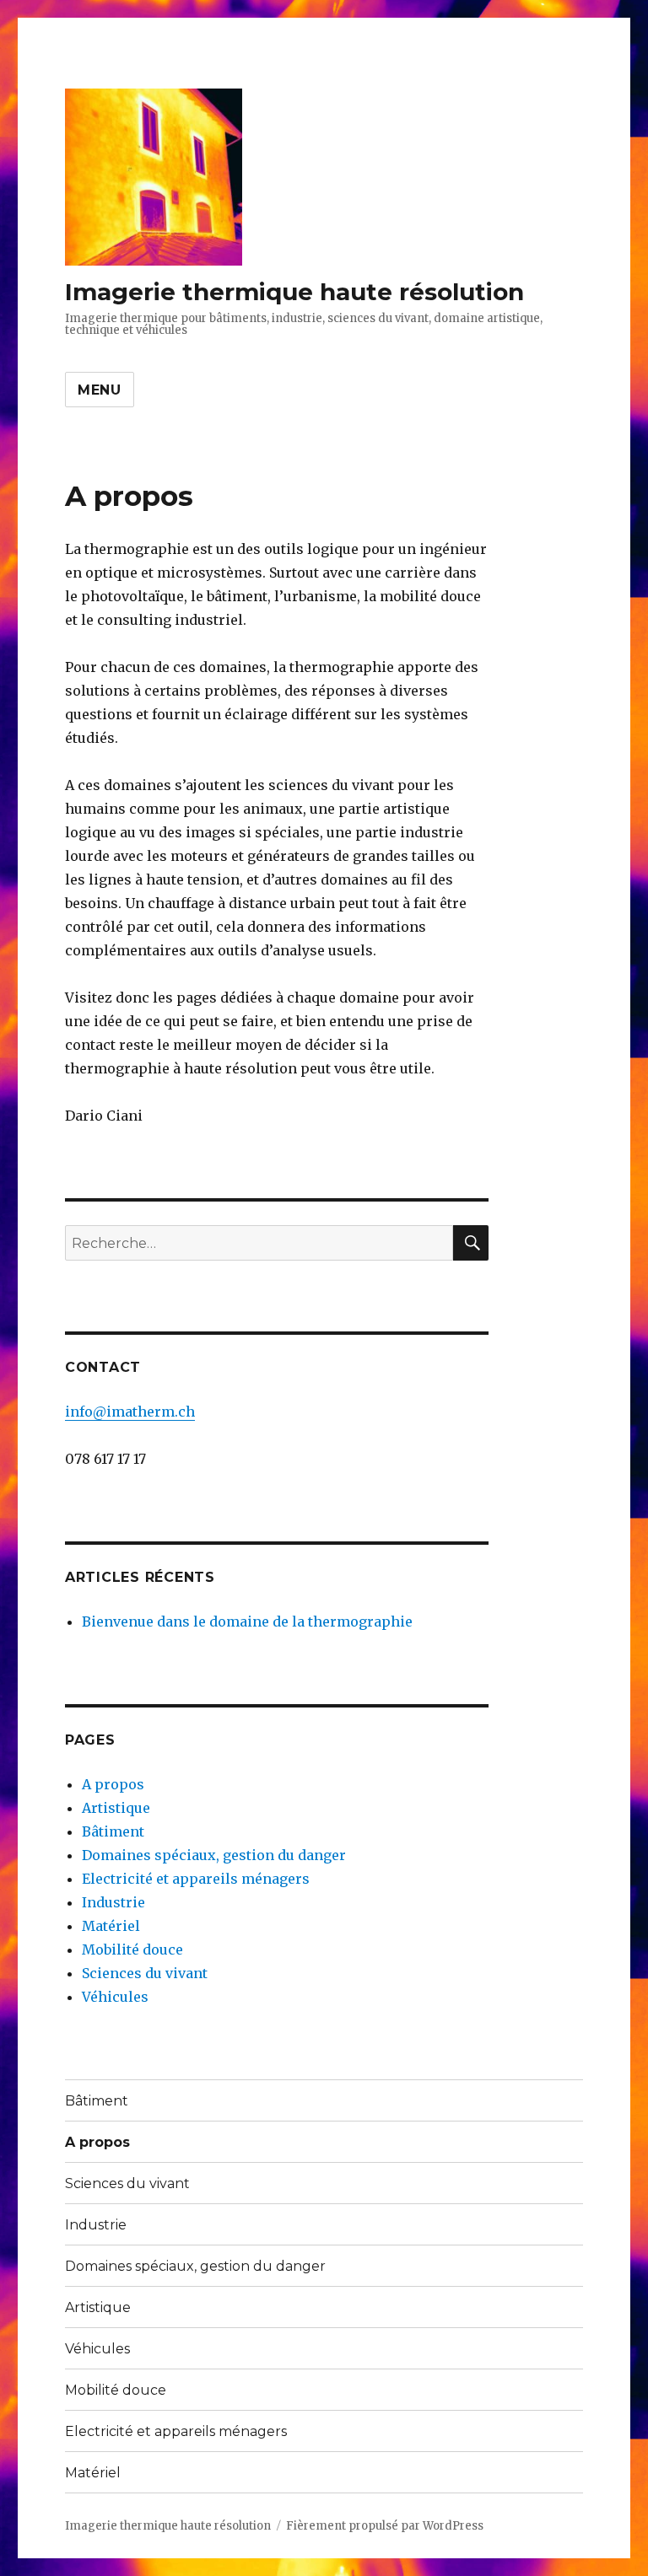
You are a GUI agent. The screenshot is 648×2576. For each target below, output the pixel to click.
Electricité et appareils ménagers (196, 1879)
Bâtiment (113, 1831)
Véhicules (115, 1997)
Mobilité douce (132, 1949)
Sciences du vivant (145, 1973)
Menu (100, 390)
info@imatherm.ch (130, 1412)
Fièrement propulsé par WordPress (385, 2526)
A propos (113, 1784)
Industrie (113, 1902)
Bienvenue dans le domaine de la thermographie (247, 1621)
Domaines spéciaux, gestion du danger (214, 1855)
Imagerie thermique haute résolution (294, 292)
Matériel (111, 1926)
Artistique (116, 1808)
